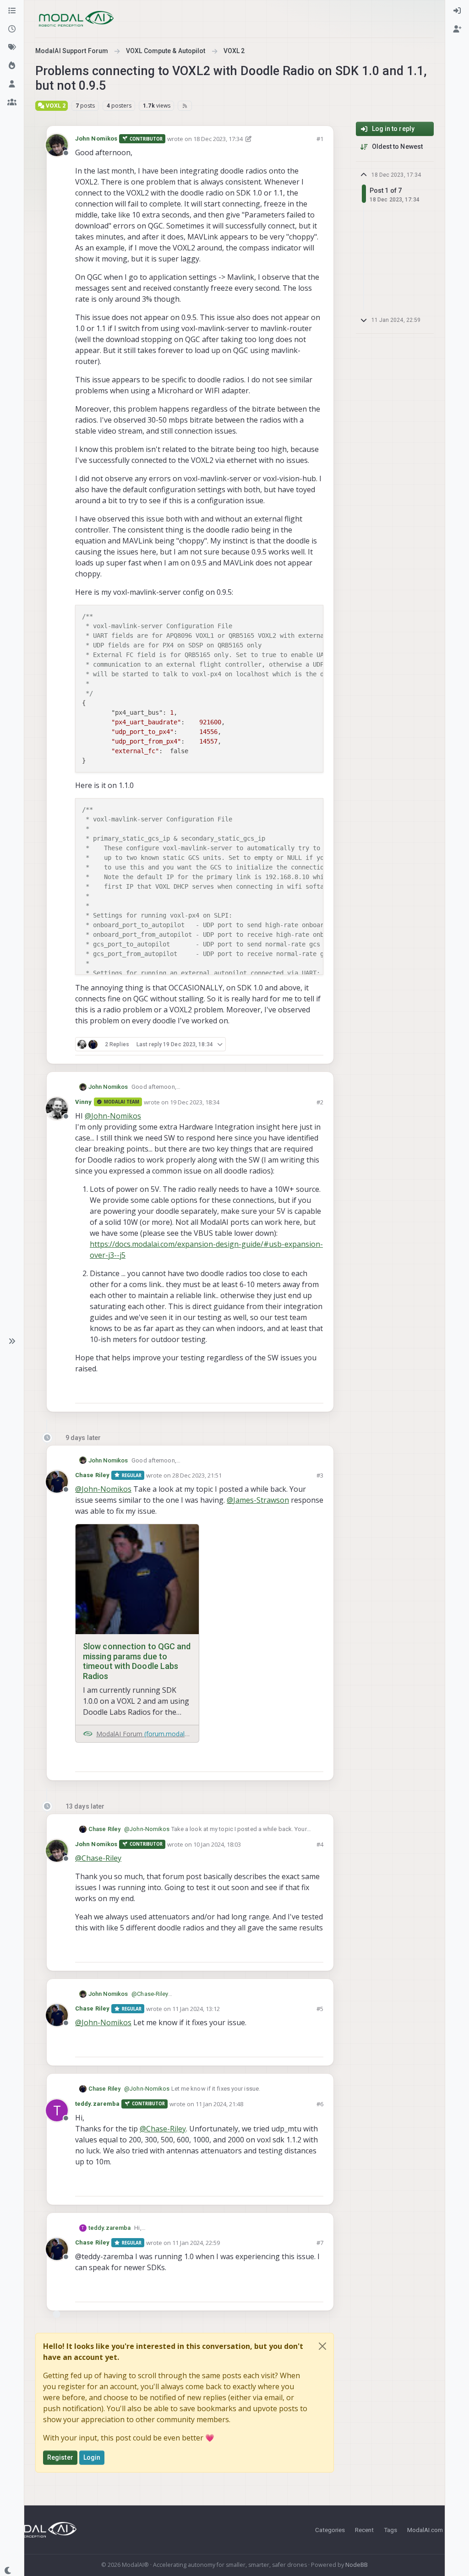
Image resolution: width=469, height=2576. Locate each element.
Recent (364, 2530)
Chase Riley (92, 1475)
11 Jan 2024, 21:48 (219, 2104)
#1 (320, 139)
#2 (320, 1102)
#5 (320, 2009)
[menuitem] (457, 11)
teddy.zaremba (97, 2104)
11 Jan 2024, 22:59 (196, 2243)
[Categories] (12, 11)
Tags (390, 2530)
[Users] (12, 84)
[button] (12, 1341)
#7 (320, 2243)
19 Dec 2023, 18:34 (195, 1102)
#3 (320, 1475)
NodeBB (357, 2565)
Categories (330, 2530)
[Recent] (12, 29)
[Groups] (12, 103)
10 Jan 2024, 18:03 (217, 1844)
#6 (320, 2104)
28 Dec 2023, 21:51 (197, 1475)
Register (60, 2457)
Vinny (84, 1102)
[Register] (457, 29)
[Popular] (12, 66)
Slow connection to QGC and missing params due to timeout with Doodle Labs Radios (137, 1661)
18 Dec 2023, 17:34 (218, 139)
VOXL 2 (55, 106)
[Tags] (12, 48)
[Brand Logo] (76, 19)
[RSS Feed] (185, 106)
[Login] (457, 11)
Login (92, 2457)
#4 (320, 1844)
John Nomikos (96, 139)
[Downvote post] (316, 1044)
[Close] (322, 2346)
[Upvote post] (284, 1044)
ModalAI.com (425, 2530)
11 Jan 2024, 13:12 (196, 2009)
